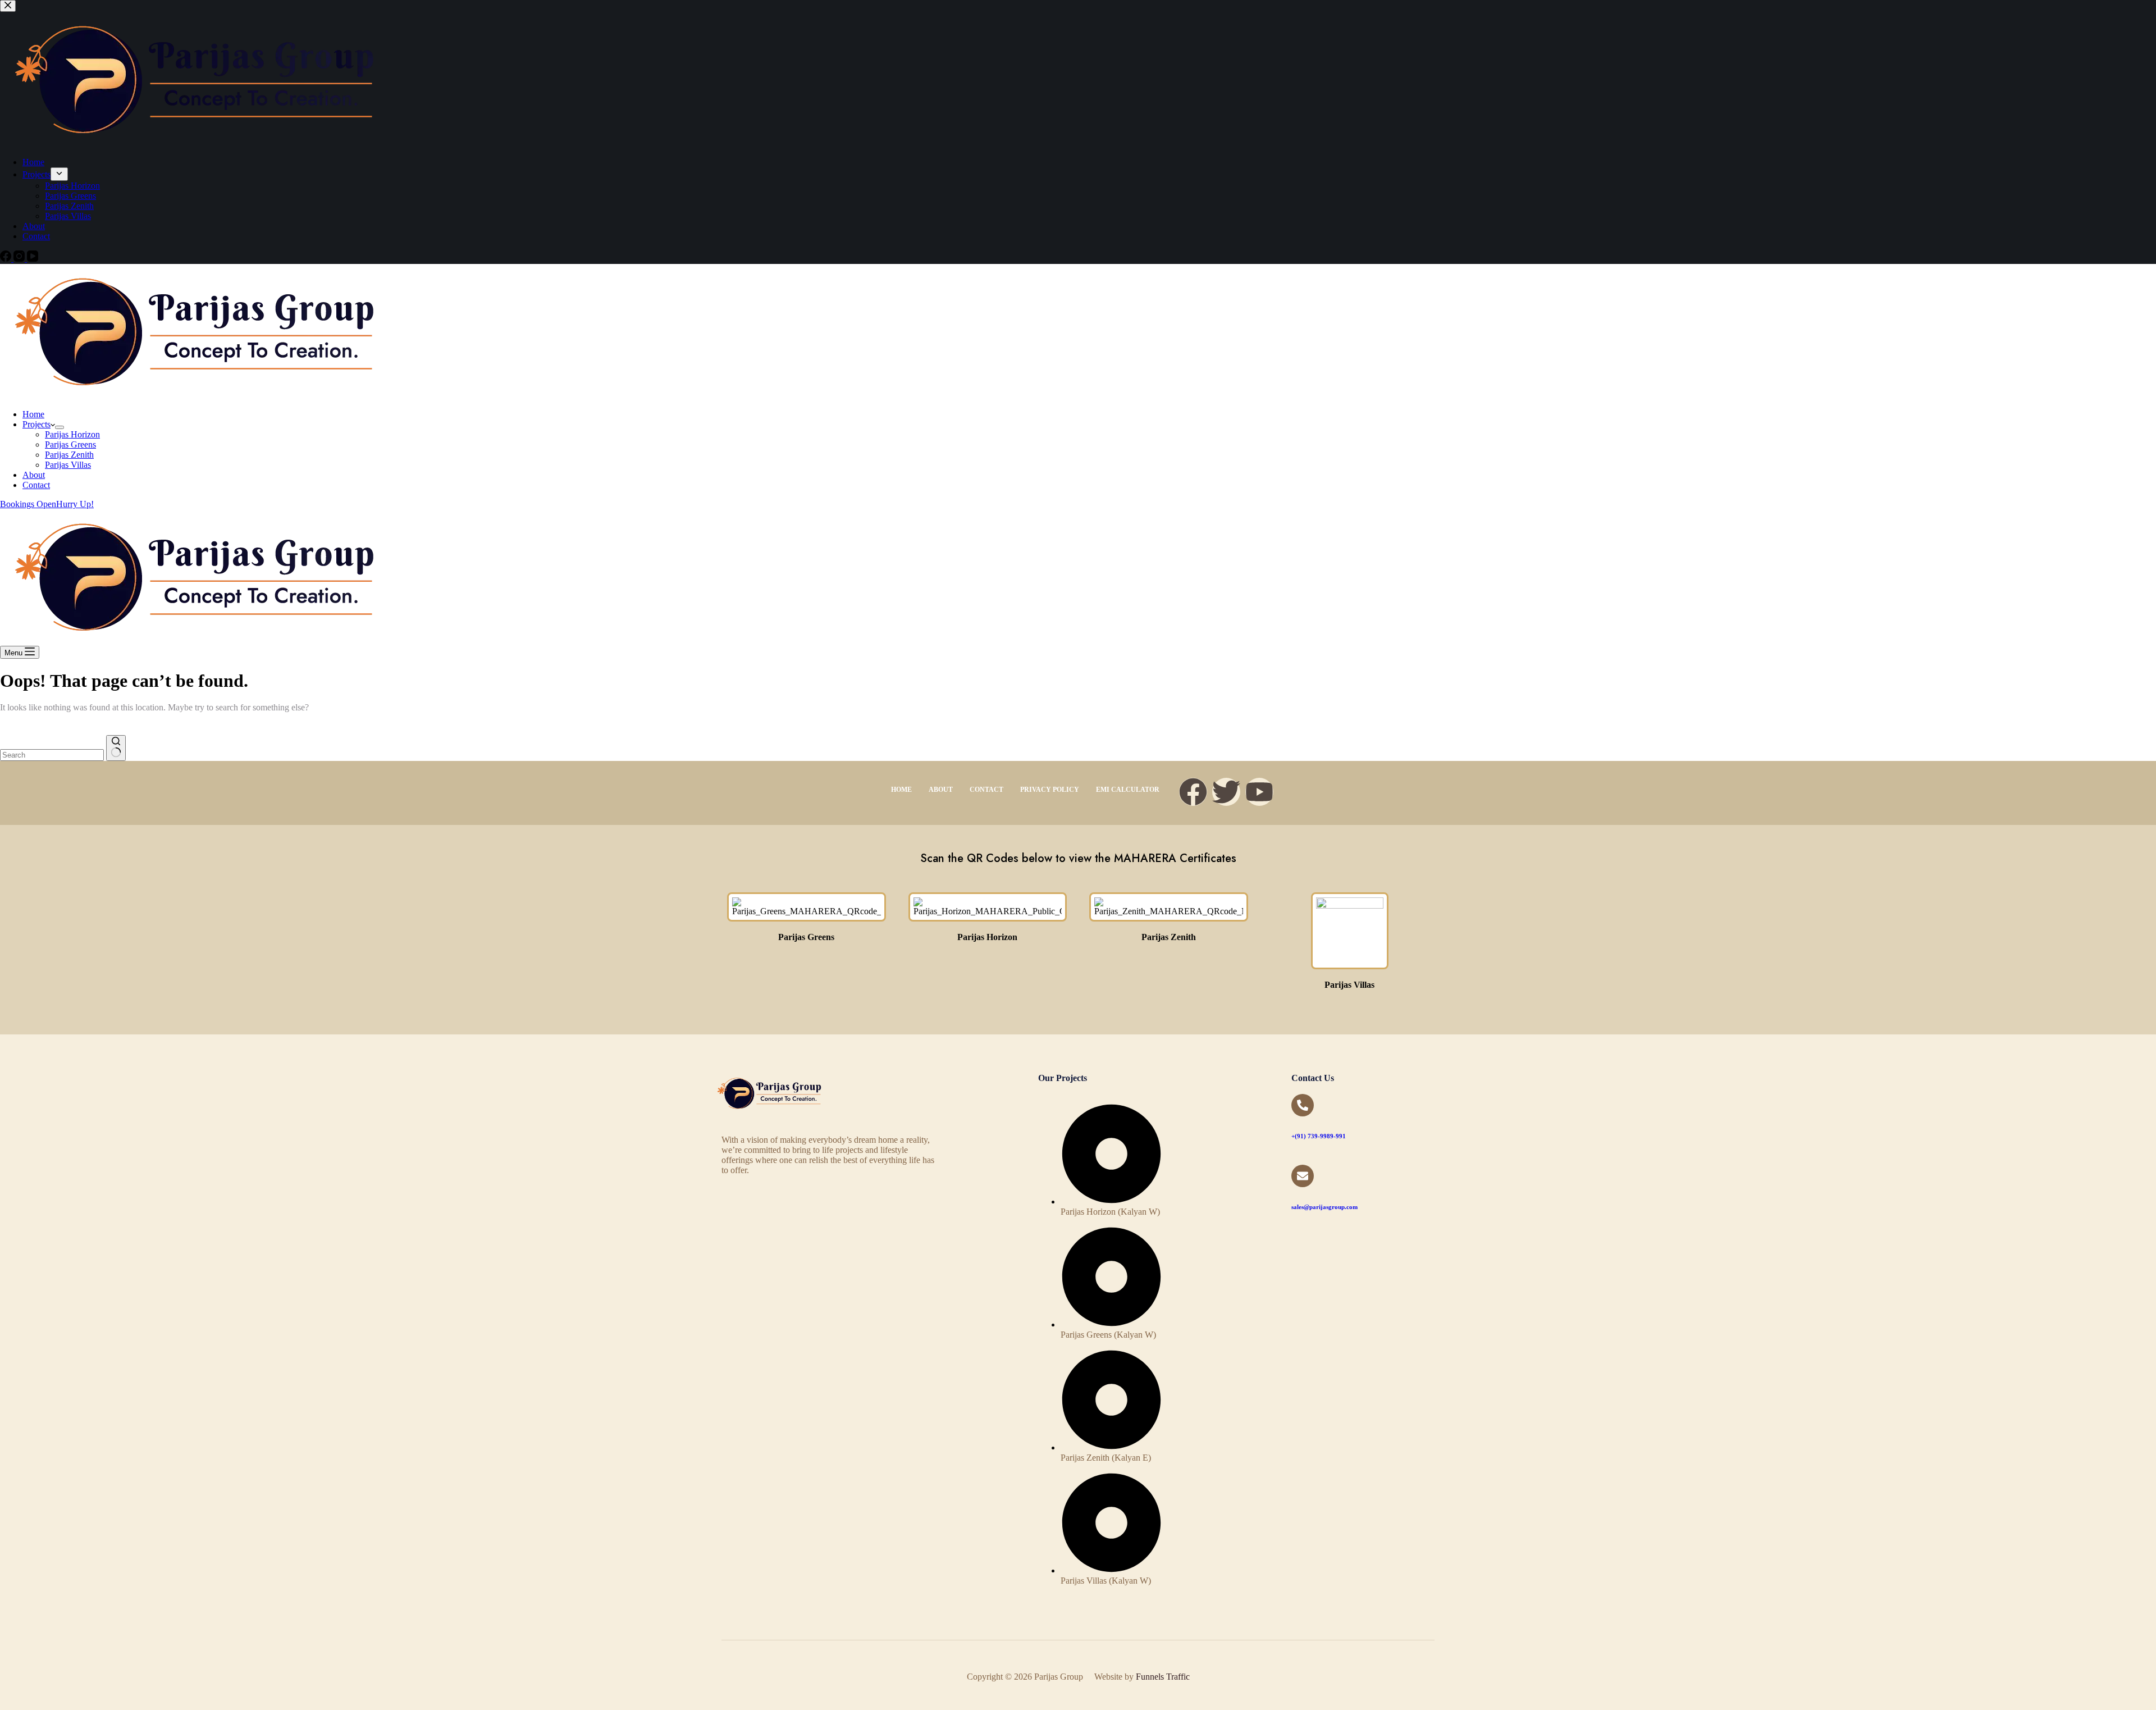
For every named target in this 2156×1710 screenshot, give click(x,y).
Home (33, 414)
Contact (36, 485)
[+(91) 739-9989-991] (1303, 1105)
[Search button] (116, 748)
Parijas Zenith (69, 455)
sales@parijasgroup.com (1324, 1207)
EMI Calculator (1128, 790)
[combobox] (52, 755)
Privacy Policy (1050, 790)
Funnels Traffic (1163, 1677)
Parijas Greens (70, 444)
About (34, 475)
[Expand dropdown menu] (60, 427)
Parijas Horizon (72, 434)
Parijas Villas (68, 465)
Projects (36, 424)
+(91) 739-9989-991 (1319, 1136)
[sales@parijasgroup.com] (1303, 1176)
